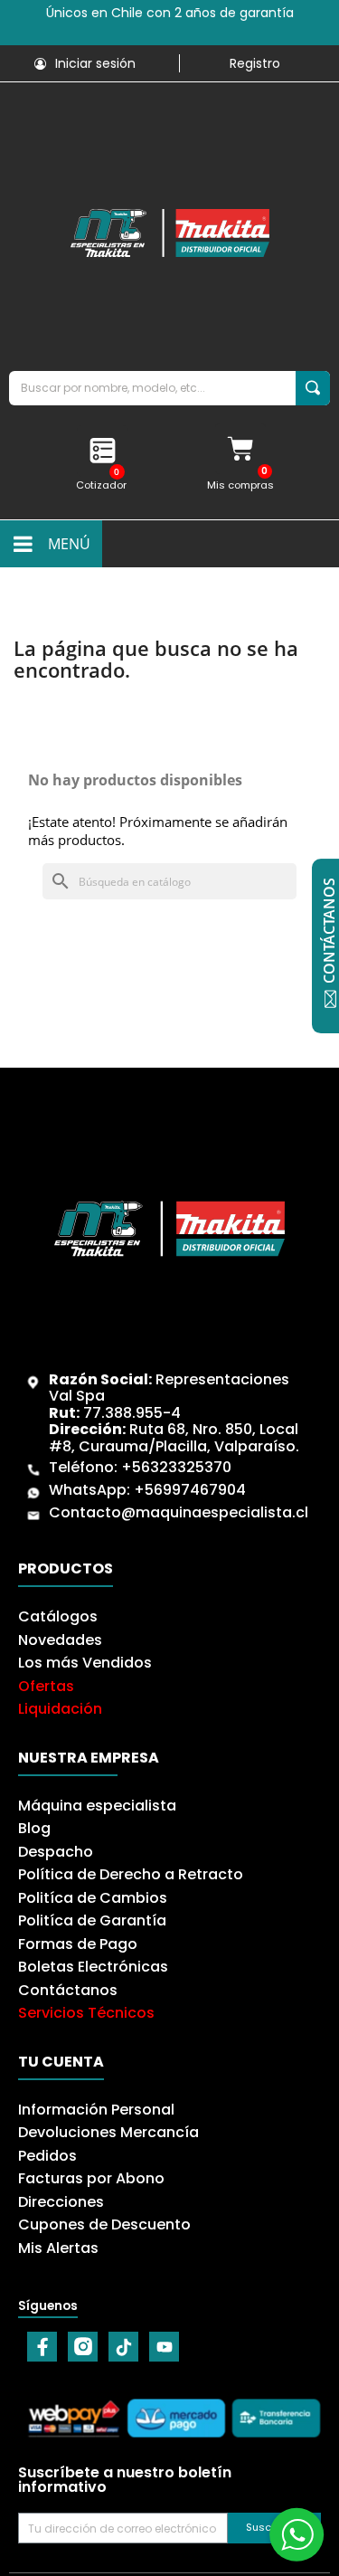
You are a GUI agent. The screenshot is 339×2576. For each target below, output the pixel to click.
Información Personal (96, 2110)
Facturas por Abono (91, 2178)
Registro (255, 63)
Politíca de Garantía (92, 1920)
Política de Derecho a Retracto (131, 1874)
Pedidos (47, 2156)
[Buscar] (313, 388)
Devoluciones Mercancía (108, 2132)
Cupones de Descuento (104, 2224)
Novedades (60, 1640)
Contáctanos (68, 1990)
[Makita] (169, 233)
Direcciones (61, 2202)
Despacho (56, 1852)
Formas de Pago (78, 1944)
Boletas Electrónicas (93, 1967)
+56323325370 (176, 1467)
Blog (34, 1828)
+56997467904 (190, 1490)
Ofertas (46, 1686)
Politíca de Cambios (93, 1898)
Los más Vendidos (85, 1663)
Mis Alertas (58, 2248)
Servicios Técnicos (86, 2013)
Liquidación (60, 1709)
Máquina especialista (97, 1806)
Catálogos (58, 1616)
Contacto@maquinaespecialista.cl (179, 1512)
